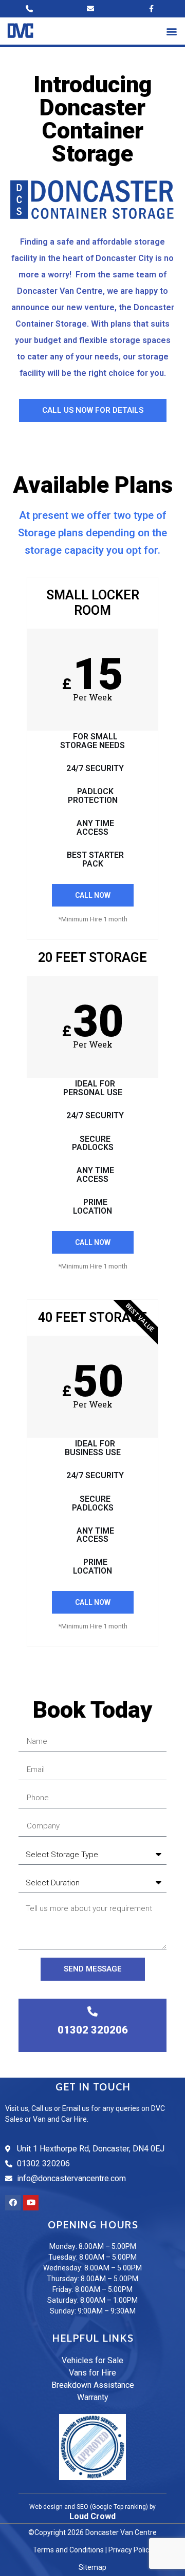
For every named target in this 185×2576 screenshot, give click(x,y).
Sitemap (92, 2567)
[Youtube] (31, 2203)
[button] (171, 31)
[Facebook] (13, 2203)
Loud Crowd (92, 2516)
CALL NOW (93, 895)
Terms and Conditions (68, 2550)
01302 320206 (93, 2030)
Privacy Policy (131, 2550)
